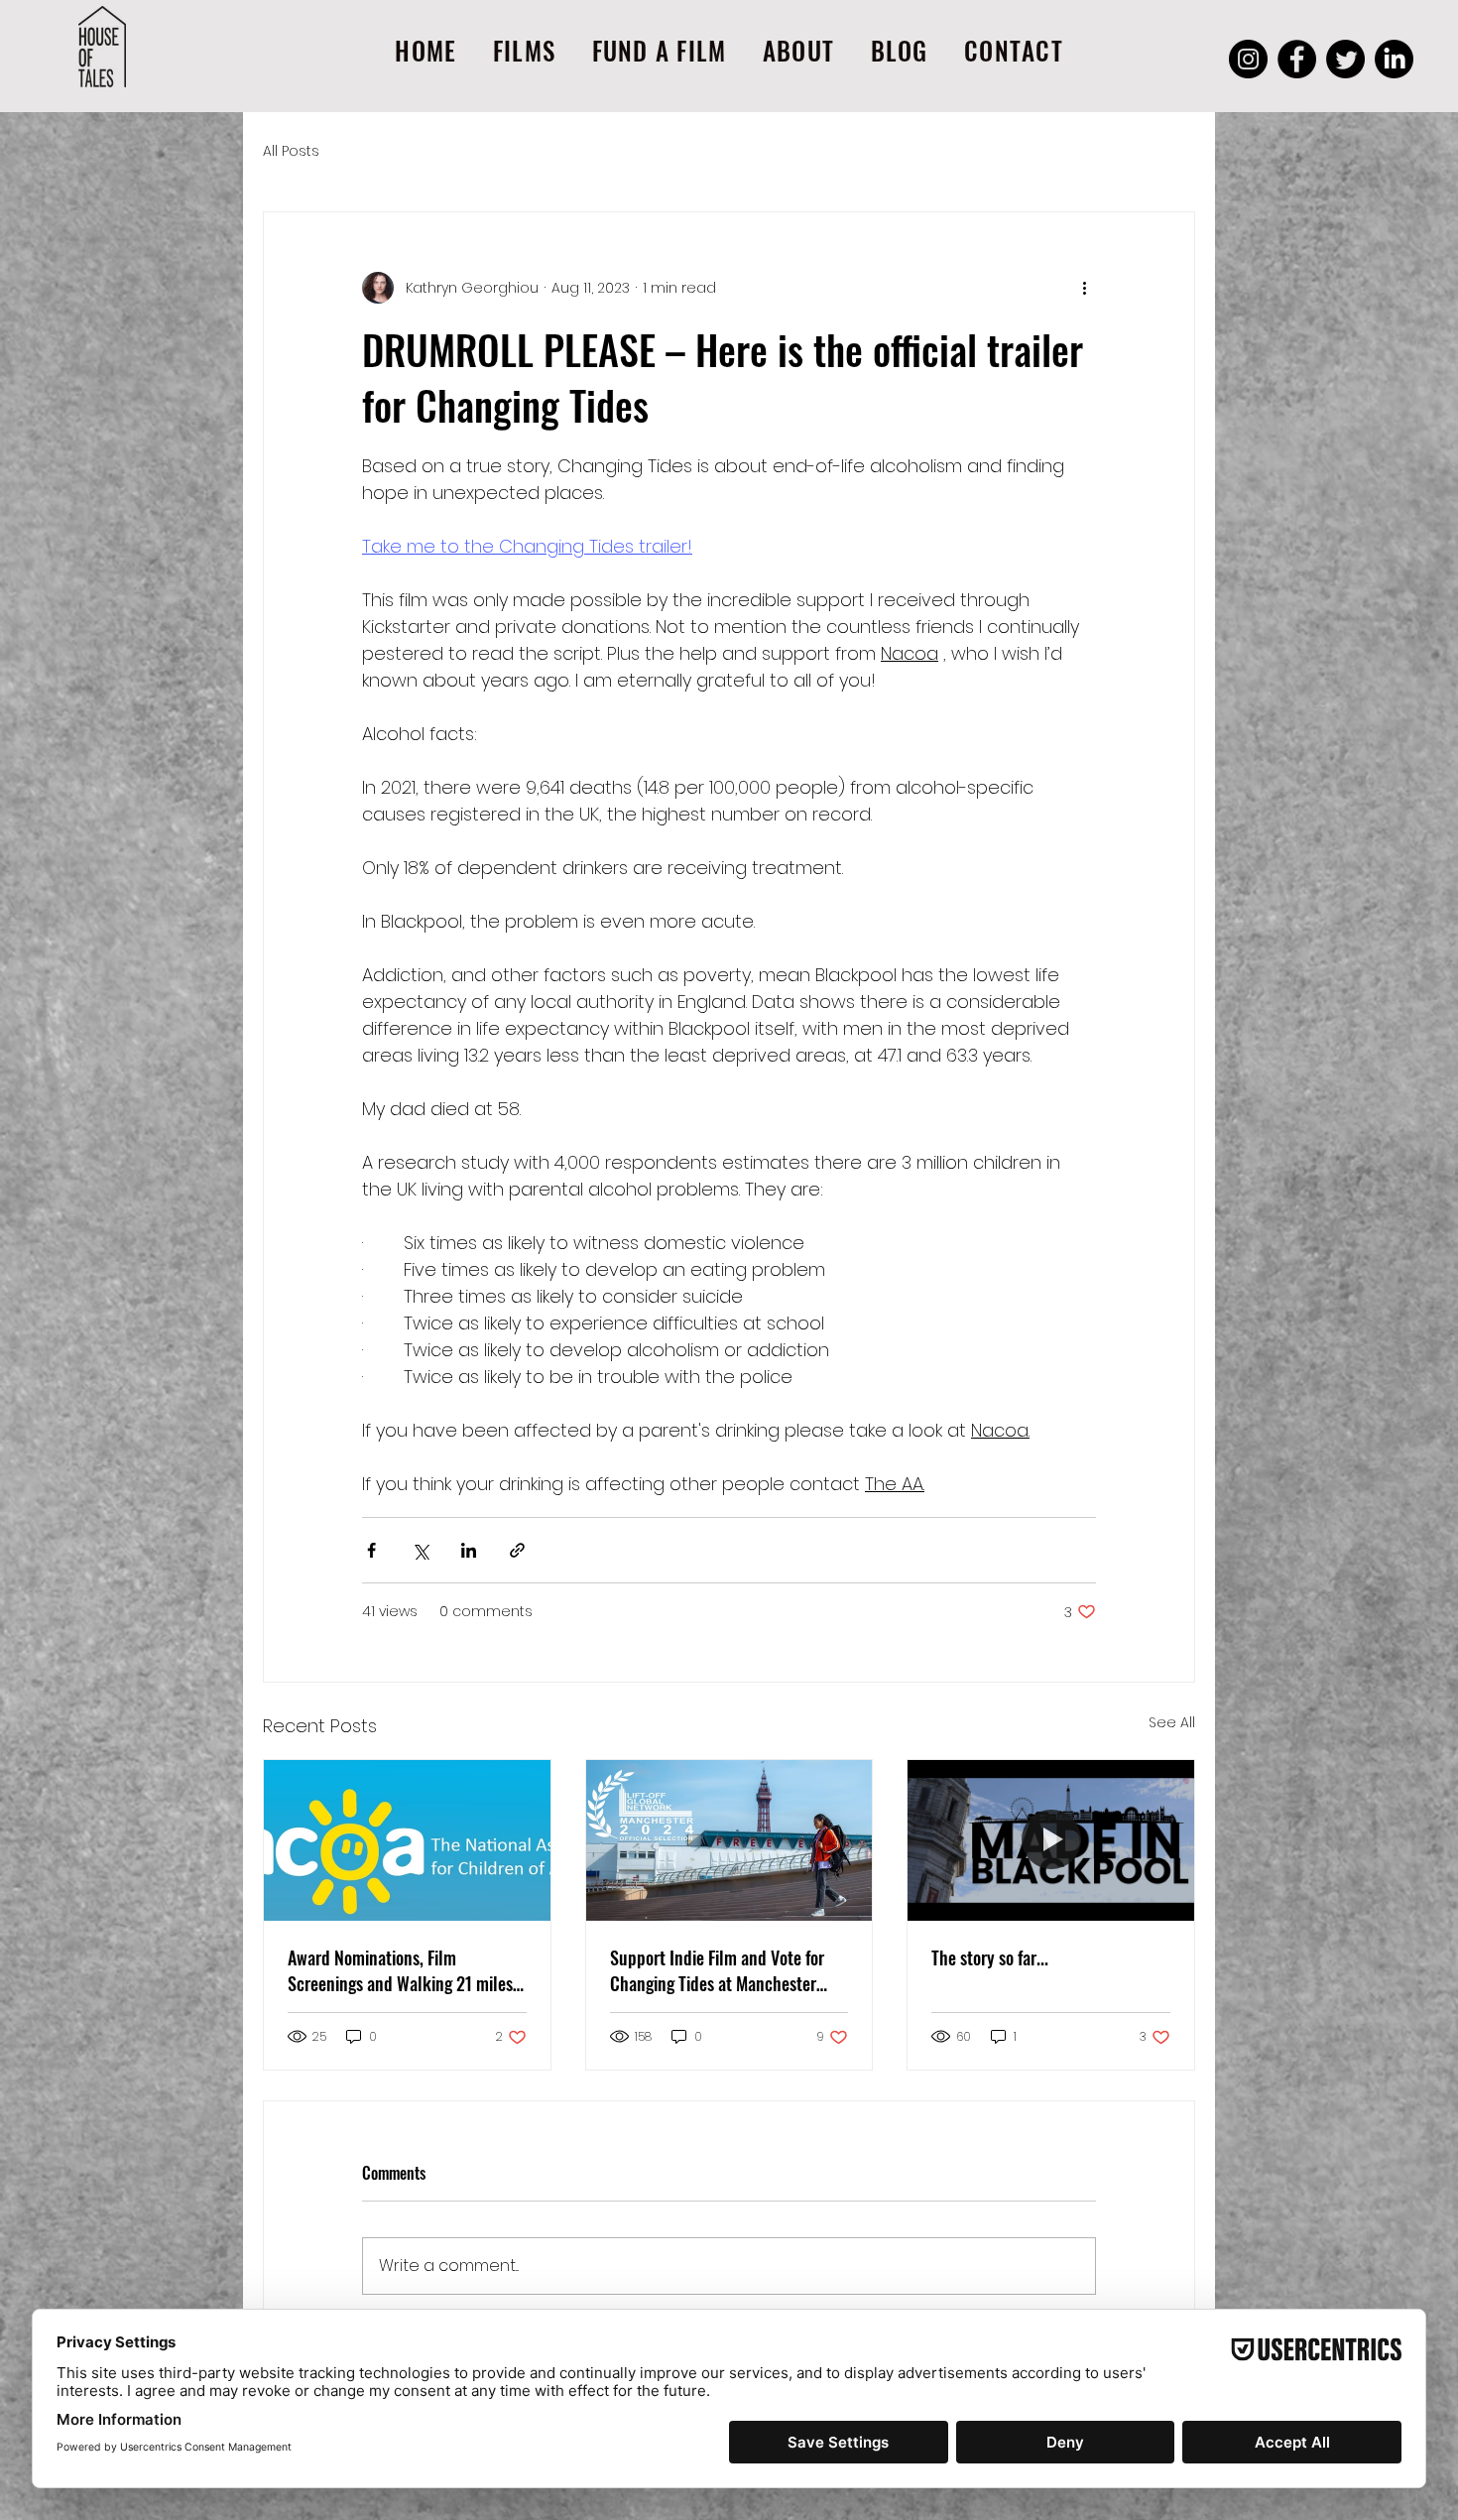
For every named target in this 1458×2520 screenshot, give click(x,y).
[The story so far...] (1051, 1840)
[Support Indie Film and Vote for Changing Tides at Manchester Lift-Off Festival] (729, 1840)
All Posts (291, 151)
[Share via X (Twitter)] (420, 1550)
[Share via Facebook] (371, 1550)
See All (1172, 1722)
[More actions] (1084, 288)
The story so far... (990, 1957)
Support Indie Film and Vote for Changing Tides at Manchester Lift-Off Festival (717, 1970)
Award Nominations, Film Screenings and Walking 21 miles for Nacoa (400, 1970)
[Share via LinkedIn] (469, 1550)
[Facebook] (1297, 59)
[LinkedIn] (1394, 59)
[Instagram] (1248, 59)
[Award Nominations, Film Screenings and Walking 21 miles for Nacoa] (407, 1840)
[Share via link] (517, 1550)
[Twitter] (1345, 59)
